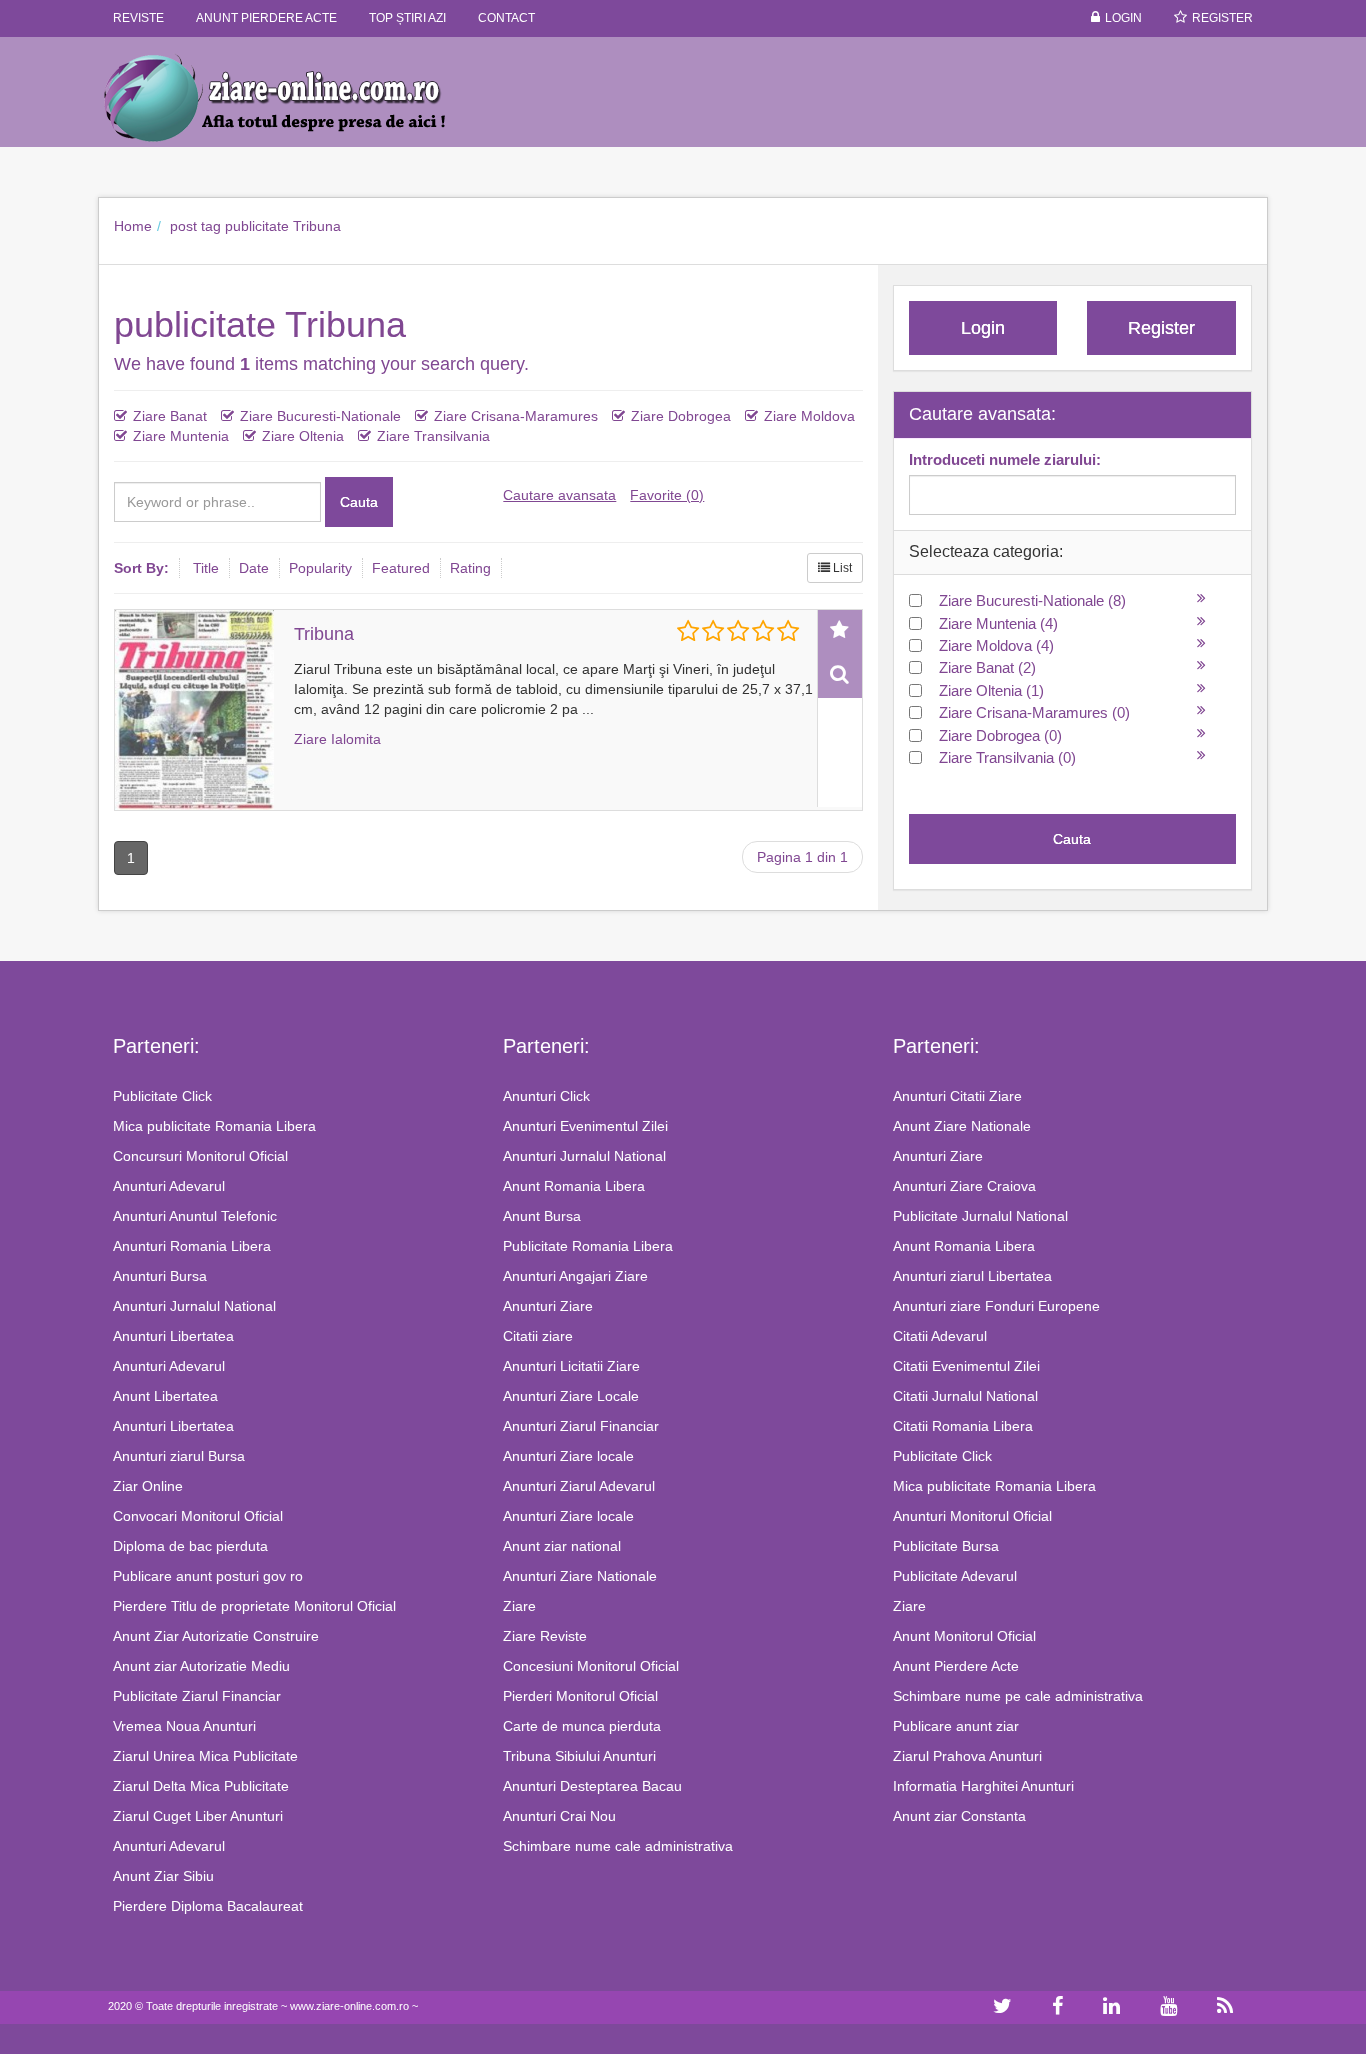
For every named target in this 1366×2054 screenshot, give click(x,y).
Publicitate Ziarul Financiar (197, 1696)
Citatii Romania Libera (963, 1426)
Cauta (359, 502)
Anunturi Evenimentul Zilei (585, 1126)
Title (206, 568)
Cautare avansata (559, 495)
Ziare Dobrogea (681, 416)
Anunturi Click (546, 1096)
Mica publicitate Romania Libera (214, 1126)
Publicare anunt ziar (956, 1726)
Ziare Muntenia (181, 436)
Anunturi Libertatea (173, 1336)
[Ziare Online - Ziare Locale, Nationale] (293, 97)
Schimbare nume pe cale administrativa (1018, 1696)
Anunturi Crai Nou (559, 1816)
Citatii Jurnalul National (965, 1396)
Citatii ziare (538, 1336)
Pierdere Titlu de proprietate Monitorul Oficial (254, 1606)
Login (1123, 18)
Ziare (519, 1606)
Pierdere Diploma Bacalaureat (208, 1906)
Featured (401, 568)
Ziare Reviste (545, 1636)
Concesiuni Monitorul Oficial (591, 1666)
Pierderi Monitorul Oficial (580, 1696)
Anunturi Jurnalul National (194, 1306)
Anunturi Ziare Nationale (580, 1576)
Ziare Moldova (809, 416)
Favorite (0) (667, 495)
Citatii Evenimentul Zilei (966, 1366)
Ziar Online (148, 1486)
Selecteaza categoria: (986, 551)
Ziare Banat (170, 416)
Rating (470, 568)
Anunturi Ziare (548, 1306)
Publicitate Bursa (946, 1546)
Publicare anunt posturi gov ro (208, 1576)
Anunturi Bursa (160, 1276)
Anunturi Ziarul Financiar (581, 1426)
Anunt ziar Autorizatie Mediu (201, 1666)
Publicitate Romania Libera (588, 1246)
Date (254, 568)
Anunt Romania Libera (574, 1186)
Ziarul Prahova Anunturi (967, 1756)
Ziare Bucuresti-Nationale (320, 416)
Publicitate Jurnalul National (980, 1216)
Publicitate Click (162, 1096)
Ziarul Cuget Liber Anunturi (198, 1816)
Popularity (320, 568)
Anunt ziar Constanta (959, 1816)
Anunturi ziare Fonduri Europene (996, 1306)
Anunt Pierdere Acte (956, 1666)
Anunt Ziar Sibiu (163, 1876)
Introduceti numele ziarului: (1005, 459)
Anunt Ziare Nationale (962, 1126)
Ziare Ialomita (337, 739)
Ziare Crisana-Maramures (516, 416)
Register (1222, 18)
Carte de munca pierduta (582, 1726)
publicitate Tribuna (283, 226)
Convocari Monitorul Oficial (198, 1516)
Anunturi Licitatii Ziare (571, 1366)
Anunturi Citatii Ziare (957, 1096)
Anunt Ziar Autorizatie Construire (216, 1636)
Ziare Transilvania (433, 436)
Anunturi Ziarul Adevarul (579, 1486)
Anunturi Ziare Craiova (964, 1186)
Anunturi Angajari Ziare (575, 1276)
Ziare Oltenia (303, 436)
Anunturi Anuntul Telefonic (195, 1216)
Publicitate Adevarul (955, 1576)
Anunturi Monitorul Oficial (972, 1516)
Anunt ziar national (562, 1546)
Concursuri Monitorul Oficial (200, 1156)
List (841, 568)
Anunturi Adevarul (169, 1186)
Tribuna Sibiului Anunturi (579, 1756)
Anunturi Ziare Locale (571, 1396)
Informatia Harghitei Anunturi (983, 1786)
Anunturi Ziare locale (568, 1456)
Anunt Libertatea (165, 1396)
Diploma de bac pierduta (190, 1546)
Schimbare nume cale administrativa (618, 1846)
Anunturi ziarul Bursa (179, 1456)
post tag (195, 226)
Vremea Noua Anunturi (184, 1726)
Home (133, 226)
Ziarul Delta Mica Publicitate (201, 1786)
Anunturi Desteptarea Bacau (592, 1786)
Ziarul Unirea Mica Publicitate (205, 1756)
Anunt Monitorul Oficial (964, 1636)
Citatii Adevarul (940, 1336)
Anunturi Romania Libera (192, 1246)
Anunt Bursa (542, 1216)
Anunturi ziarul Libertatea (972, 1276)
